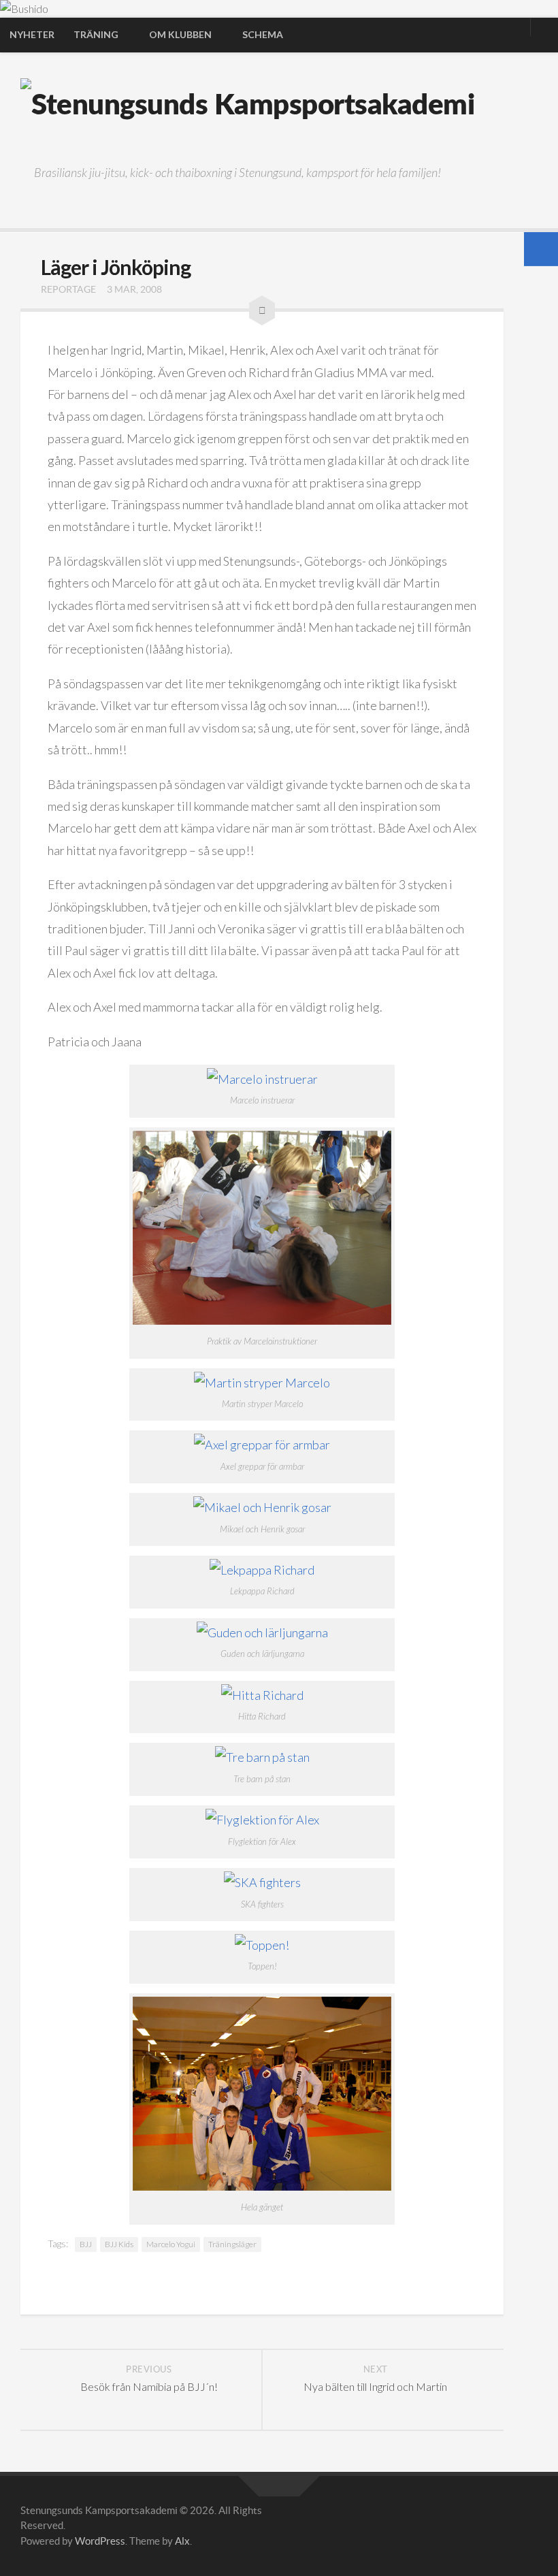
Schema (263, 34)
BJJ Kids (119, 2244)
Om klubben (180, 34)
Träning (96, 34)
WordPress (100, 2541)
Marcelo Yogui (171, 2244)
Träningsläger (232, 2244)
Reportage (68, 289)
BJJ (86, 2244)
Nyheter (32, 34)
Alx (182, 2541)
